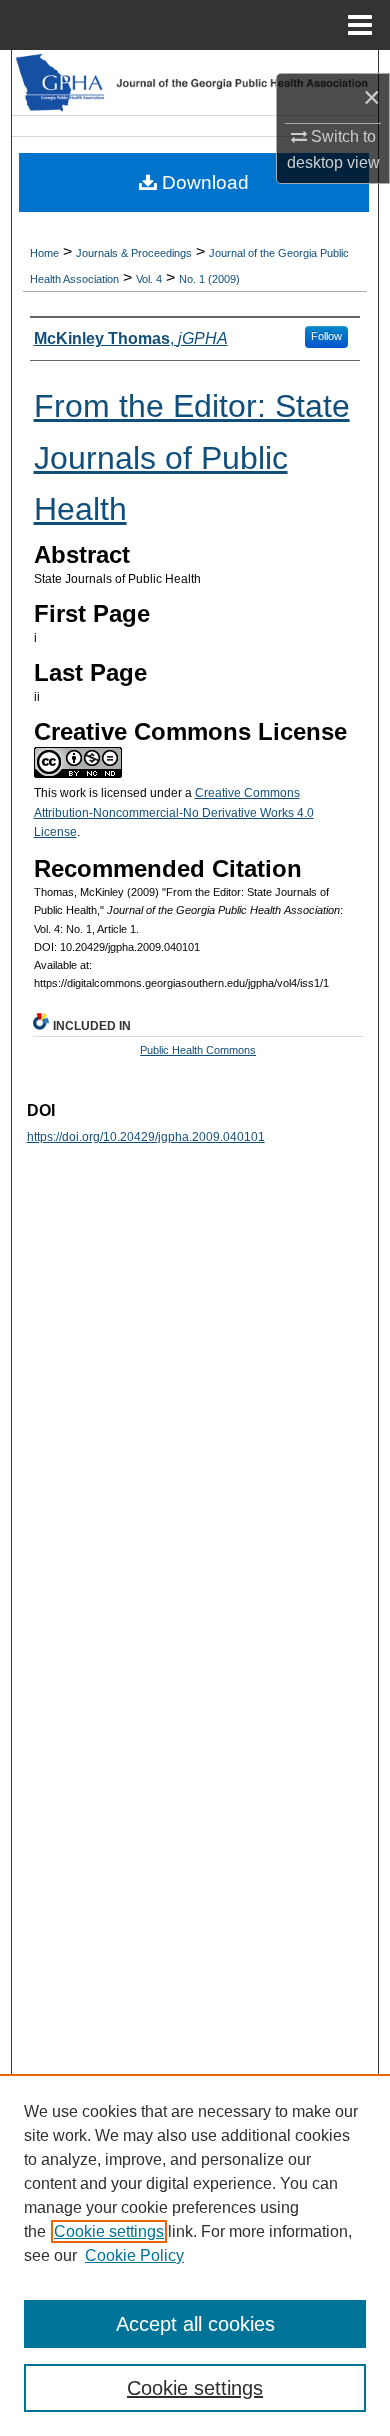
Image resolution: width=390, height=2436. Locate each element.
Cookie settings (109, 2231)
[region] (195, 2255)
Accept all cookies (195, 2324)
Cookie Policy (134, 2255)
